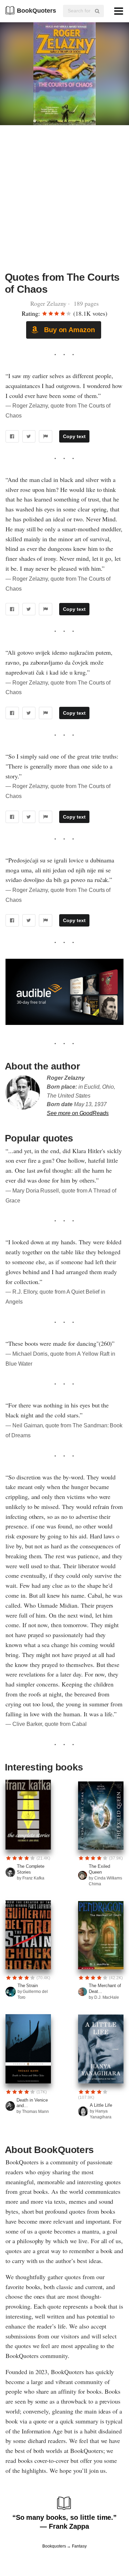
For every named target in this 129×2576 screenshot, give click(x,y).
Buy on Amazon (68, 330)
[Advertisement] (64, 202)
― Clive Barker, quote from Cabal (46, 1724)
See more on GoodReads (78, 1113)
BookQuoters (36, 11)
